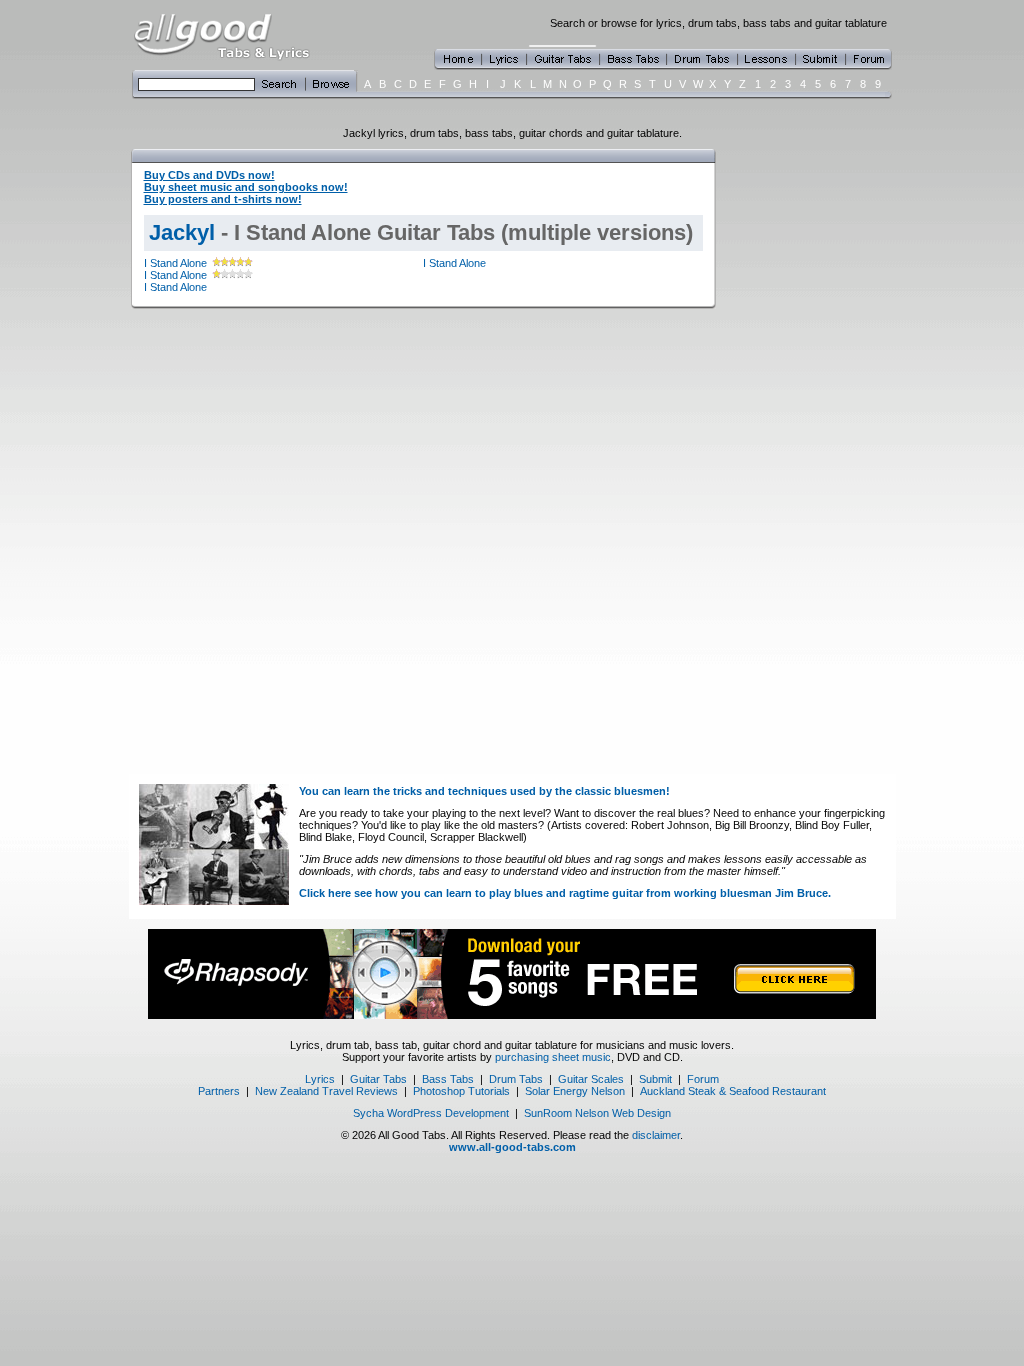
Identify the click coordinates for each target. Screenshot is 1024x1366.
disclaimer (656, 1135)
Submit (655, 1079)
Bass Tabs (448, 1079)
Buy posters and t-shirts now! (223, 199)
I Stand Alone (175, 263)
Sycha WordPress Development (431, 1113)
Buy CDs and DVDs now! (209, 175)
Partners (219, 1091)
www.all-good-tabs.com (512, 1147)
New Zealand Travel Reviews (326, 1091)
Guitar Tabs (378, 1079)
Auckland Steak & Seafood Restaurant (733, 1091)
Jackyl (182, 232)
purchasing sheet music (553, 1057)
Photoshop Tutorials (461, 1091)
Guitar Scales (591, 1079)
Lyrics (320, 1079)
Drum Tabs (516, 1079)
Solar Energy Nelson (575, 1091)
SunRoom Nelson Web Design (597, 1113)
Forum (703, 1079)
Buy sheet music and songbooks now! (246, 187)
